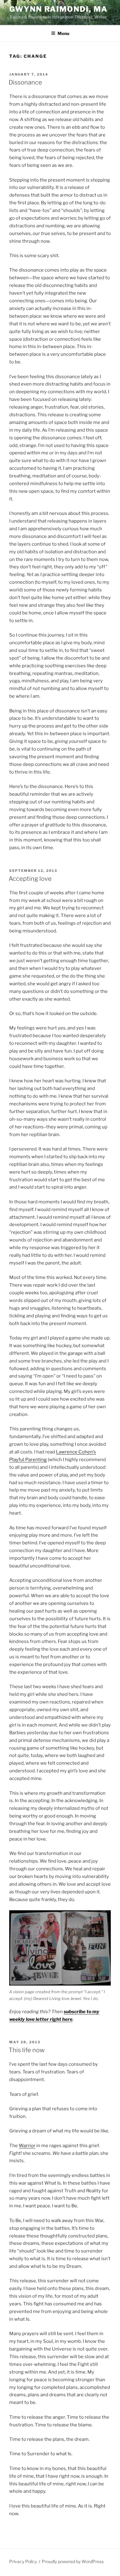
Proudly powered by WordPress (73, 2561)
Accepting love (30, 879)
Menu (63, 33)
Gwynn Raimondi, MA (58, 9)
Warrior (27, 2146)
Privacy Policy (23, 2561)
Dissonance (25, 82)
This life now (27, 2050)
